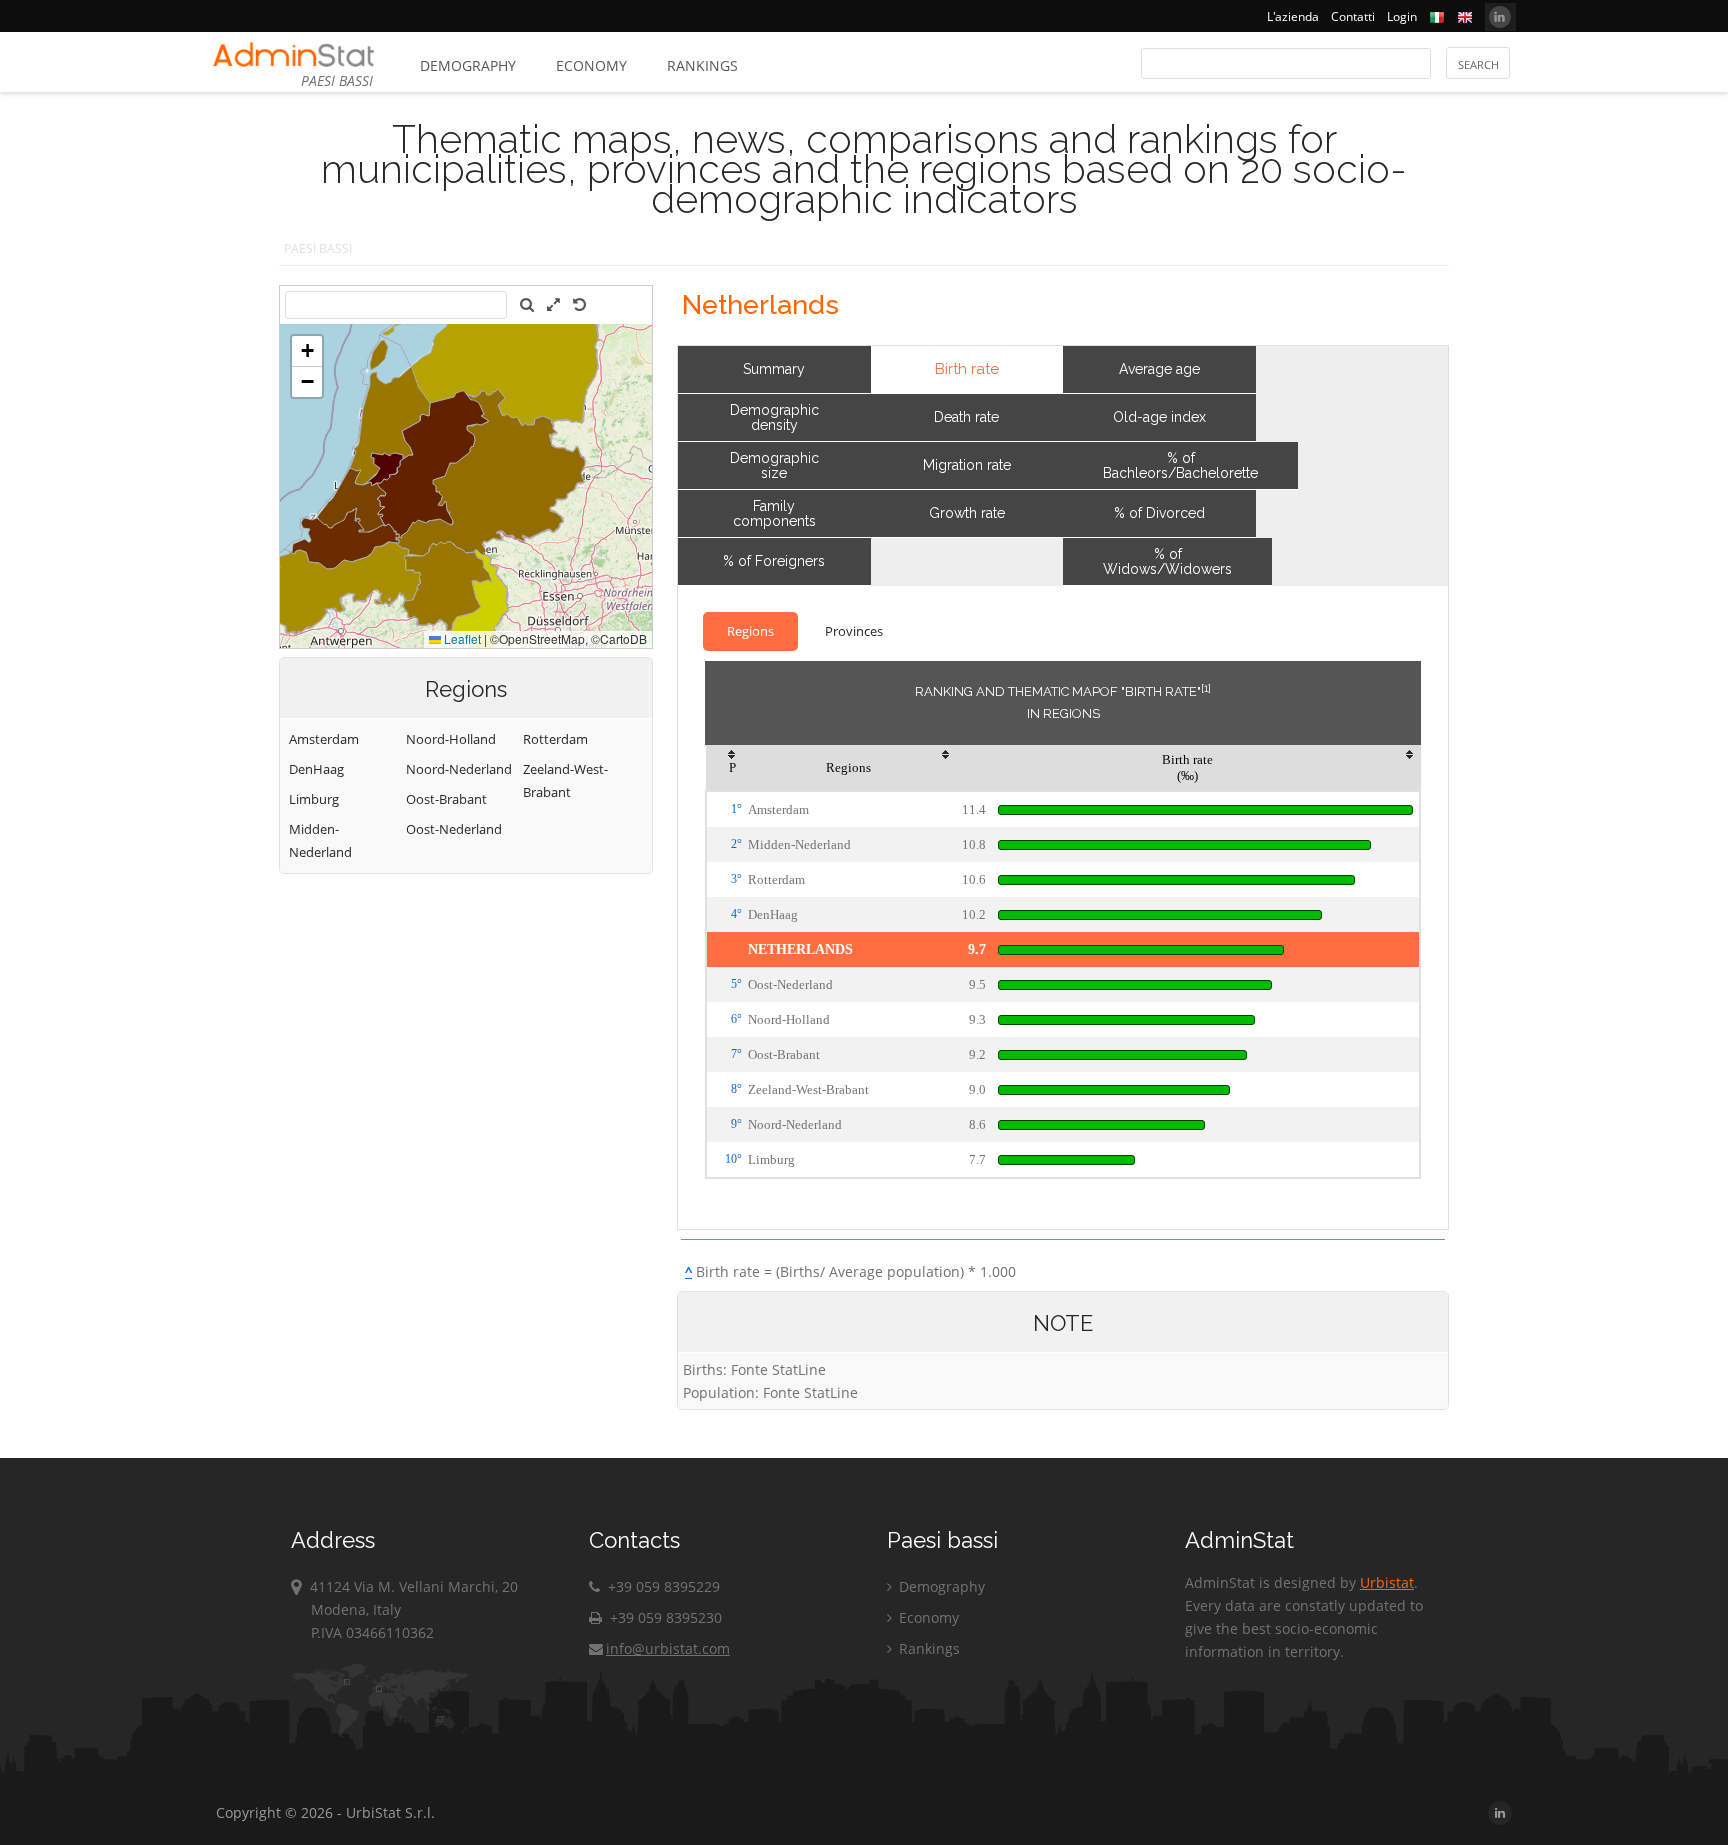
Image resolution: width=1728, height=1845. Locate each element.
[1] (1206, 688)
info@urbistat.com (668, 1648)
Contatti (1353, 16)
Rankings (702, 65)
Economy (591, 65)
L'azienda (1293, 16)
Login (1402, 16)
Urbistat (1387, 1582)
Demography (468, 65)
